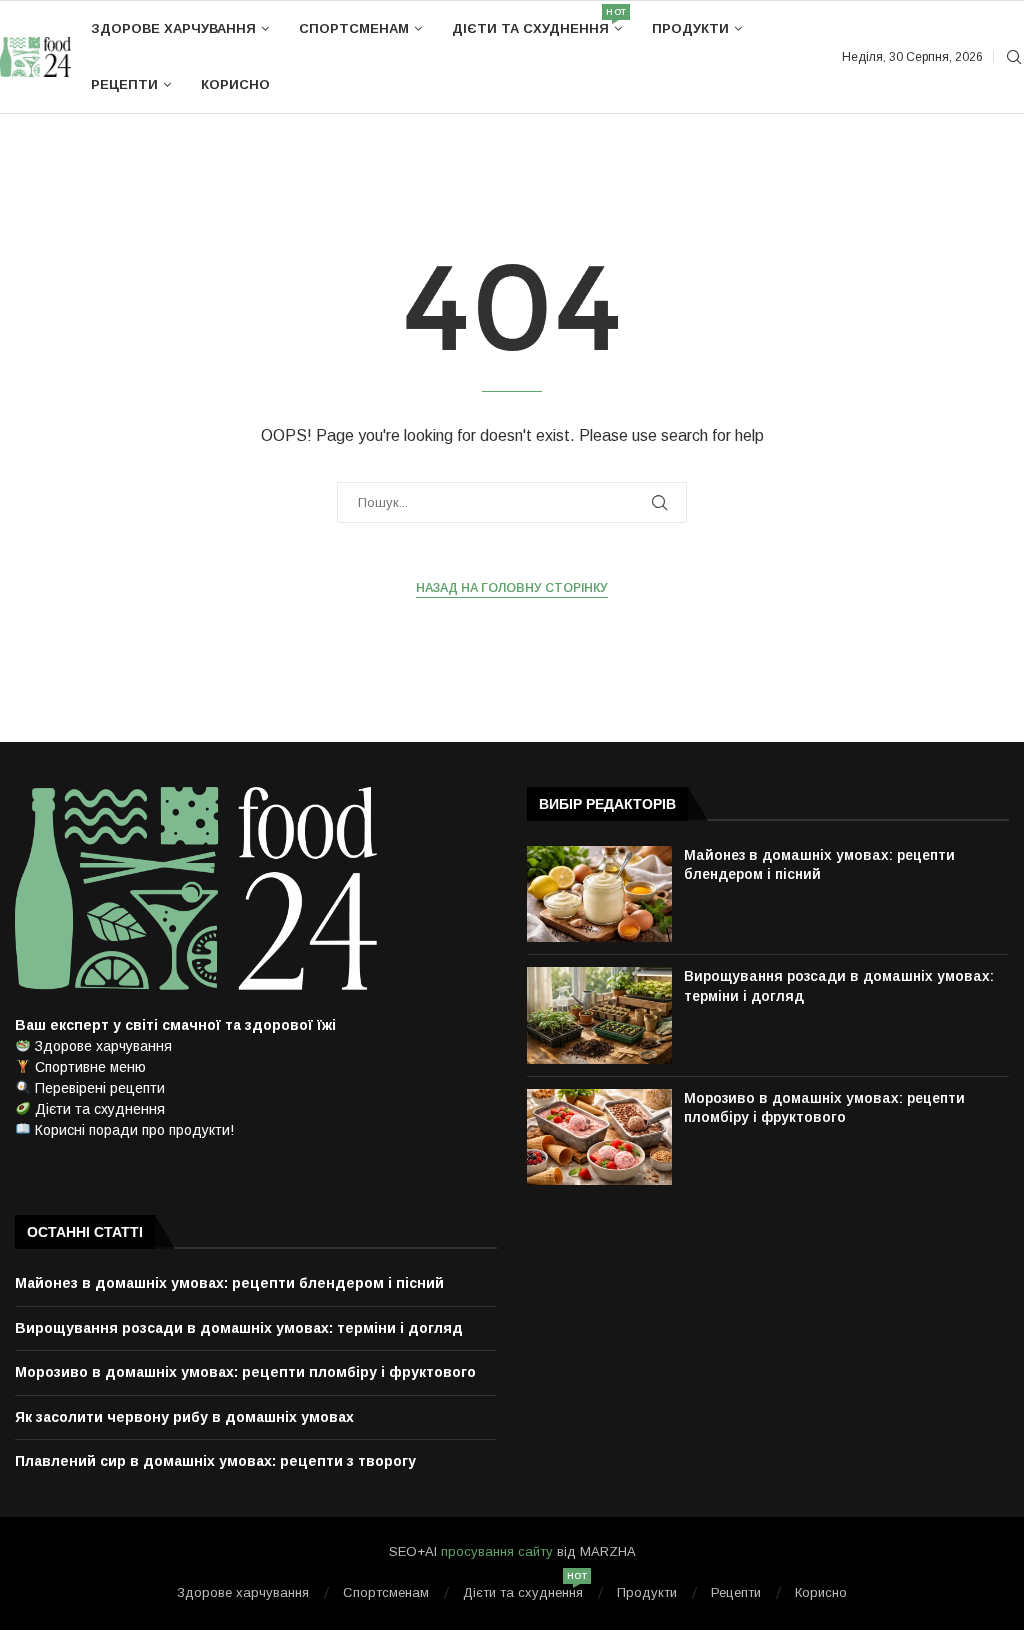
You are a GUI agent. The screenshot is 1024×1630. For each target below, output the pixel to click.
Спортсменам (354, 28)
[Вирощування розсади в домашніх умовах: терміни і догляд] (599, 1015)
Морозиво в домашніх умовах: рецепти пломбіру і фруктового (245, 1372)
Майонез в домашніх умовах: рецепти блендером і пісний (229, 1283)
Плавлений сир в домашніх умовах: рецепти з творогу (215, 1461)
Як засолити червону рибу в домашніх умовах (184, 1417)
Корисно (235, 84)
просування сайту (497, 1551)
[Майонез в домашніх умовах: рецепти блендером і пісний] (599, 894)
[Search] (1014, 58)
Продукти (690, 28)
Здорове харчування (173, 28)
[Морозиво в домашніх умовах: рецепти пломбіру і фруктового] (599, 1137)
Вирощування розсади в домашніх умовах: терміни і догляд (239, 1328)
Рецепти (124, 84)
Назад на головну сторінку (512, 588)
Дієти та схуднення (537, 21)
